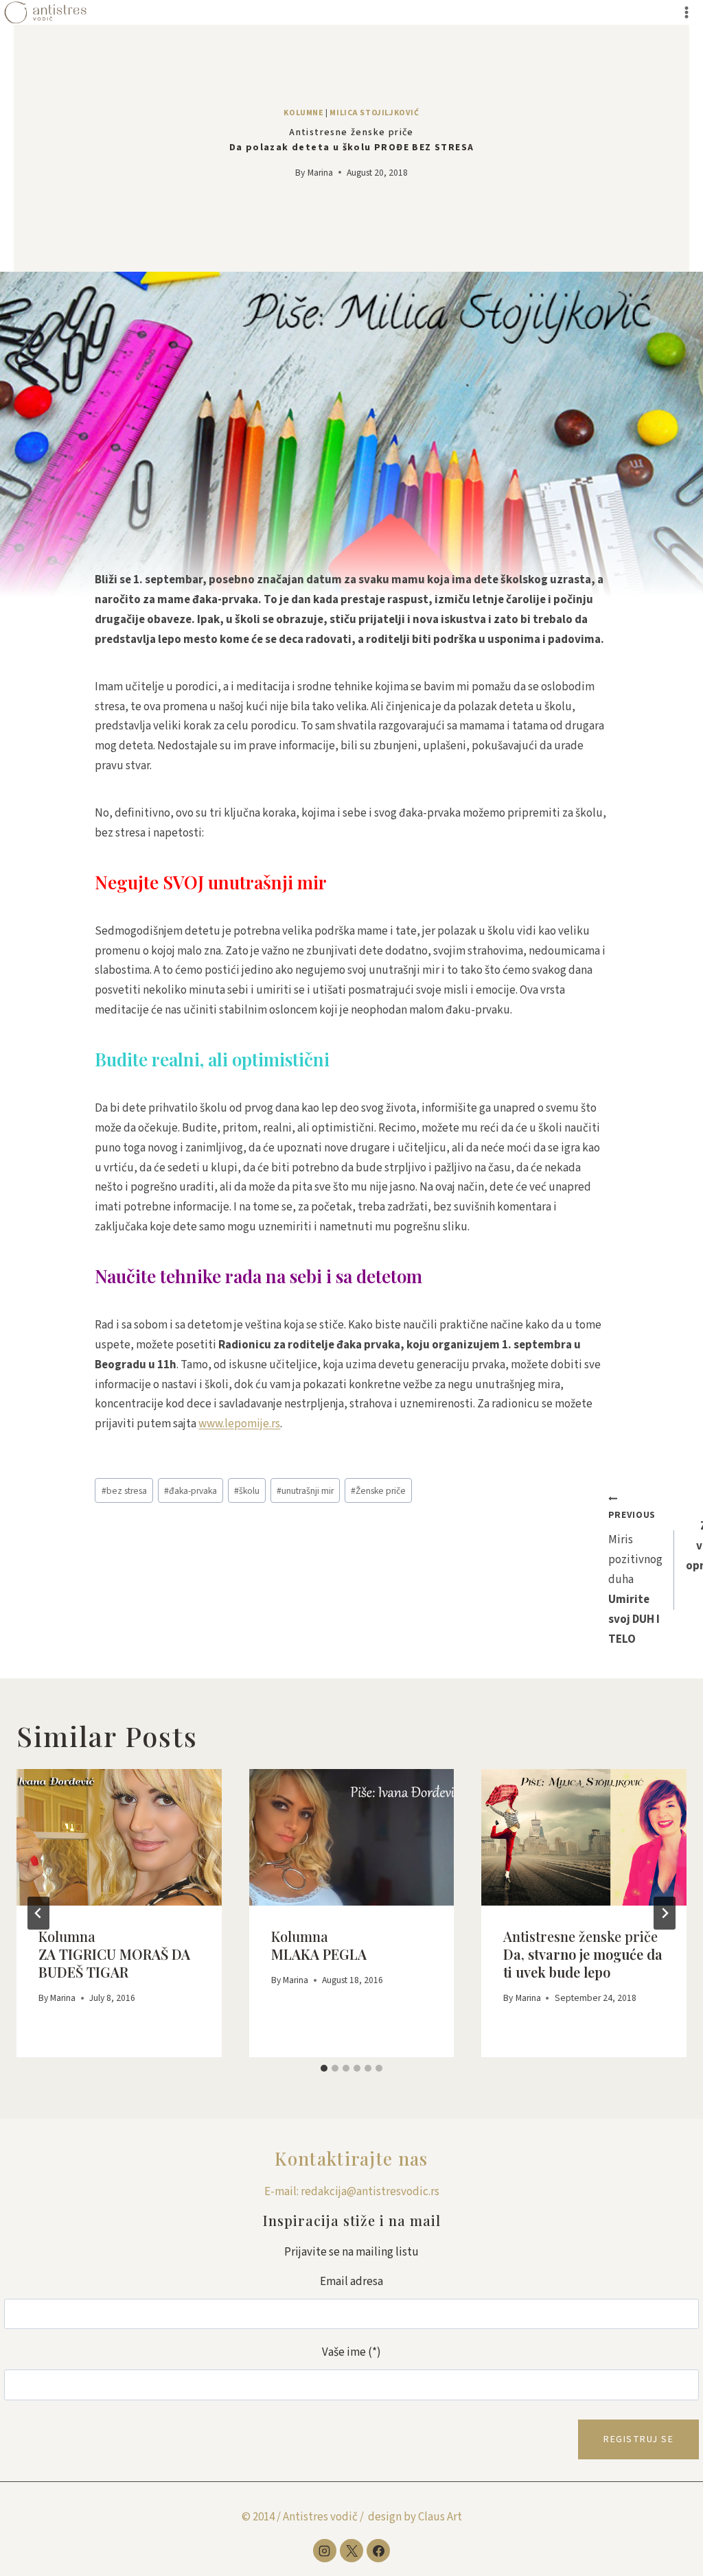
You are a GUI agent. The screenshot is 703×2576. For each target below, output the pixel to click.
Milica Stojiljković (374, 113)
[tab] (324, 2068)
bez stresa (124, 1491)
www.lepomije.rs (239, 1424)
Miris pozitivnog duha (635, 1578)
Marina (320, 173)
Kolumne (303, 113)
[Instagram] (325, 2551)
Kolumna (114, 1954)
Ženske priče (378, 1491)
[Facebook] (378, 2551)
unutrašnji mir (305, 1491)
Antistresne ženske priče (583, 1954)
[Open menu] (686, 12)
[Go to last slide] (38, 1913)
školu (247, 1491)
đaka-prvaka (191, 1491)
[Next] (665, 1913)
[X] (351, 2551)
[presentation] (119, 1837)
